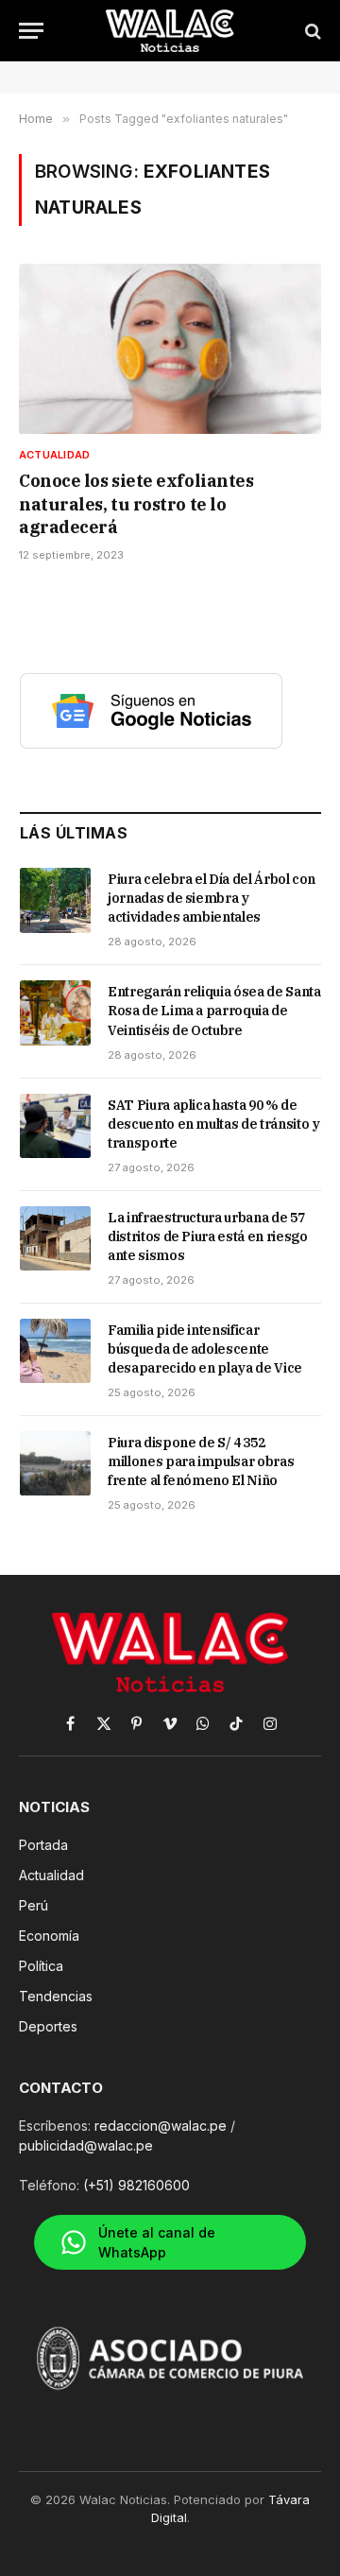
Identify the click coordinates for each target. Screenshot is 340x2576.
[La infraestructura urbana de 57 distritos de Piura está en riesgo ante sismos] (55, 1238)
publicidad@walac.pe (86, 2145)
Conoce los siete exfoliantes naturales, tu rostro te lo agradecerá (136, 504)
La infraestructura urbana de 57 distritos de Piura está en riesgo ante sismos (207, 1236)
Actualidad (51, 1875)
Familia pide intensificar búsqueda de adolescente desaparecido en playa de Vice (205, 1349)
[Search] (311, 31)
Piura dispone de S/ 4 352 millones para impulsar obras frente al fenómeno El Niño (201, 1461)
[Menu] (31, 31)
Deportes (48, 2026)
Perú (34, 1905)
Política (41, 1966)
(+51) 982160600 (136, 2185)
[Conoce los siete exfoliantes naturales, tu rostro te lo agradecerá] (170, 349)
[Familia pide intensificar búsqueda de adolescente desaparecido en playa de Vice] (55, 1351)
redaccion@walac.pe (161, 2126)
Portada (43, 1845)
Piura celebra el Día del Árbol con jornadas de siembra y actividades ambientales (212, 898)
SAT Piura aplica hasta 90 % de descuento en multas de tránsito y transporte (213, 1124)
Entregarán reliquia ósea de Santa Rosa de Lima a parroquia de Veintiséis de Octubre (214, 1011)
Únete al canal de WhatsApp (157, 2242)
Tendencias (56, 1996)
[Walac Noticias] (170, 31)
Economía (49, 1936)
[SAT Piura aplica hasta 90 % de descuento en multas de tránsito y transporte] (55, 1126)
